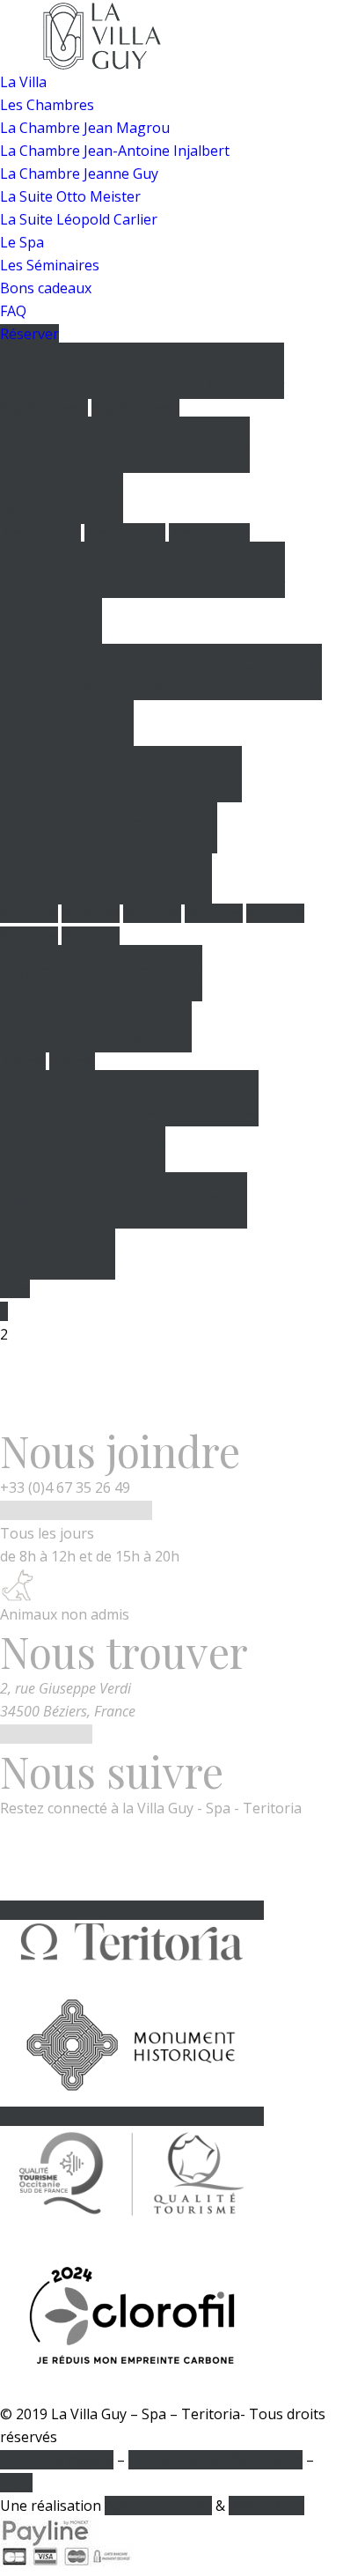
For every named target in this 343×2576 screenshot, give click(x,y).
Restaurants (40, 533)
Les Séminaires (50, 265)
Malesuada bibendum (101, 999)
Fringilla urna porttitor (129, 1124)
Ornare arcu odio (161, 672)
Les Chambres (47, 105)
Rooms (23, 1061)
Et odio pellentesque (121, 749)
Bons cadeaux (46, 288)
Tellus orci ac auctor (125, 470)
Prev (15, 1288)
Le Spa (22, 242)
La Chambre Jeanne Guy (79, 173)
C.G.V (16, 2483)
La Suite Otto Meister (70, 196)
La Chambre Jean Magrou (85, 128)
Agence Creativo (158, 2506)
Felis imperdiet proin (142, 595)
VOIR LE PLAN (46, 1734)
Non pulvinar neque (124, 1226)
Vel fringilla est (142, 371)
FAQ (13, 311)
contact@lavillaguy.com (76, 1510)
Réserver (29, 334)
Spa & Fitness (44, 408)
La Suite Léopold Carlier (79, 219)
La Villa (23, 82)
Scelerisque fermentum (109, 851)
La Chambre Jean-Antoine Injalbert (115, 151)
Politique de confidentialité (215, 2460)
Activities (29, 913)
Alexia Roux (266, 2506)
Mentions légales (57, 2460)
